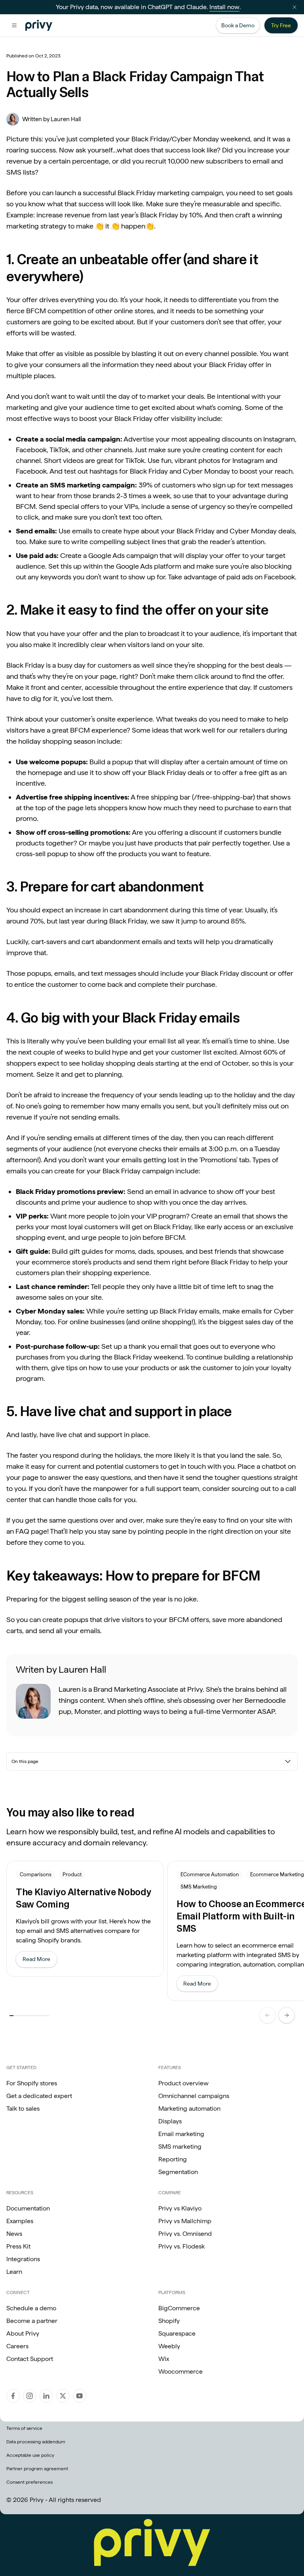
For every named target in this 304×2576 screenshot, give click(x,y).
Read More (40, 1961)
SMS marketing (180, 2147)
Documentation (28, 2208)
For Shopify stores (32, 2083)
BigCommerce (179, 2308)
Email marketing (181, 2134)
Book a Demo (238, 25)
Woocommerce (180, 2371)
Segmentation (178, 2172)
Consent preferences (29, 2482)
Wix (164, 2359)
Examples (20, 2221)
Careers (17, 2346)
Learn (14, 2272)
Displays (170, 2121)
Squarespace (177, 2333)
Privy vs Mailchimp (185, 2221)
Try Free (281, 25)
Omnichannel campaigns (194, 2096)
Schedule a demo (31, 2308)
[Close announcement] (294, 7)
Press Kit (18, 2246)
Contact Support (30, 2359)
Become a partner (32, 2321)
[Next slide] (287, 2015)
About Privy (23, 2333)
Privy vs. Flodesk (181, 2246)
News (14, 2234)
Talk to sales (23, 2109)
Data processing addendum (36, 2442)
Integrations (23, 2259)
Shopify (169, 2321)
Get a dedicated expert (39, 2096)
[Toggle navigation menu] (14, 25)
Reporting (173, 2159)
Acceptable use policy (30, 2455)
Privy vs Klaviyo (180, 2208)
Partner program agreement (37, 2469)
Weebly (169, 2346)
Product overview (183, 2083)
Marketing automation (189, 2109)
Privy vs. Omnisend (185, 2234)
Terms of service (24, 2428)
